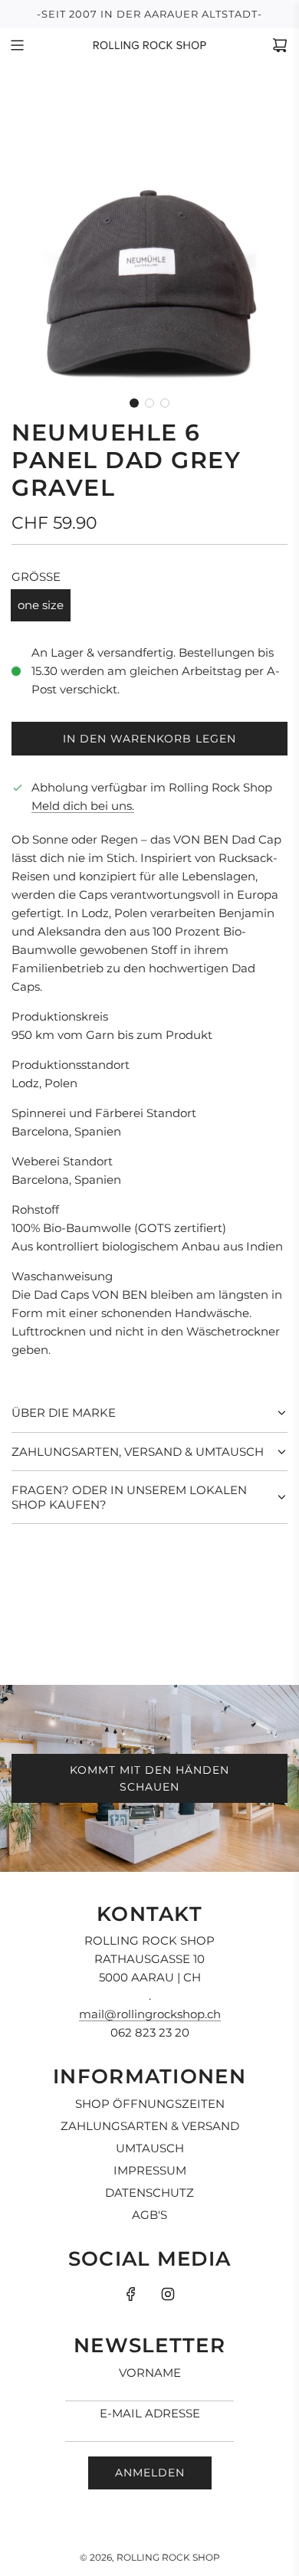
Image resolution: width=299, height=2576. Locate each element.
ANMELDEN (150, 2473)
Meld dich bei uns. (83, 806)
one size (41, 605)
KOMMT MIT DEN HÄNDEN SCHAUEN (149, 1778)
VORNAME (150, 2373)
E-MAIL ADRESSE (150, 2413)
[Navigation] (17, 45)
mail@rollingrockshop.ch (150, 2014)
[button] (134, 403)
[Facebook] (131, 2294)
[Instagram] (168, 2294)
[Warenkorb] (280, 45)
